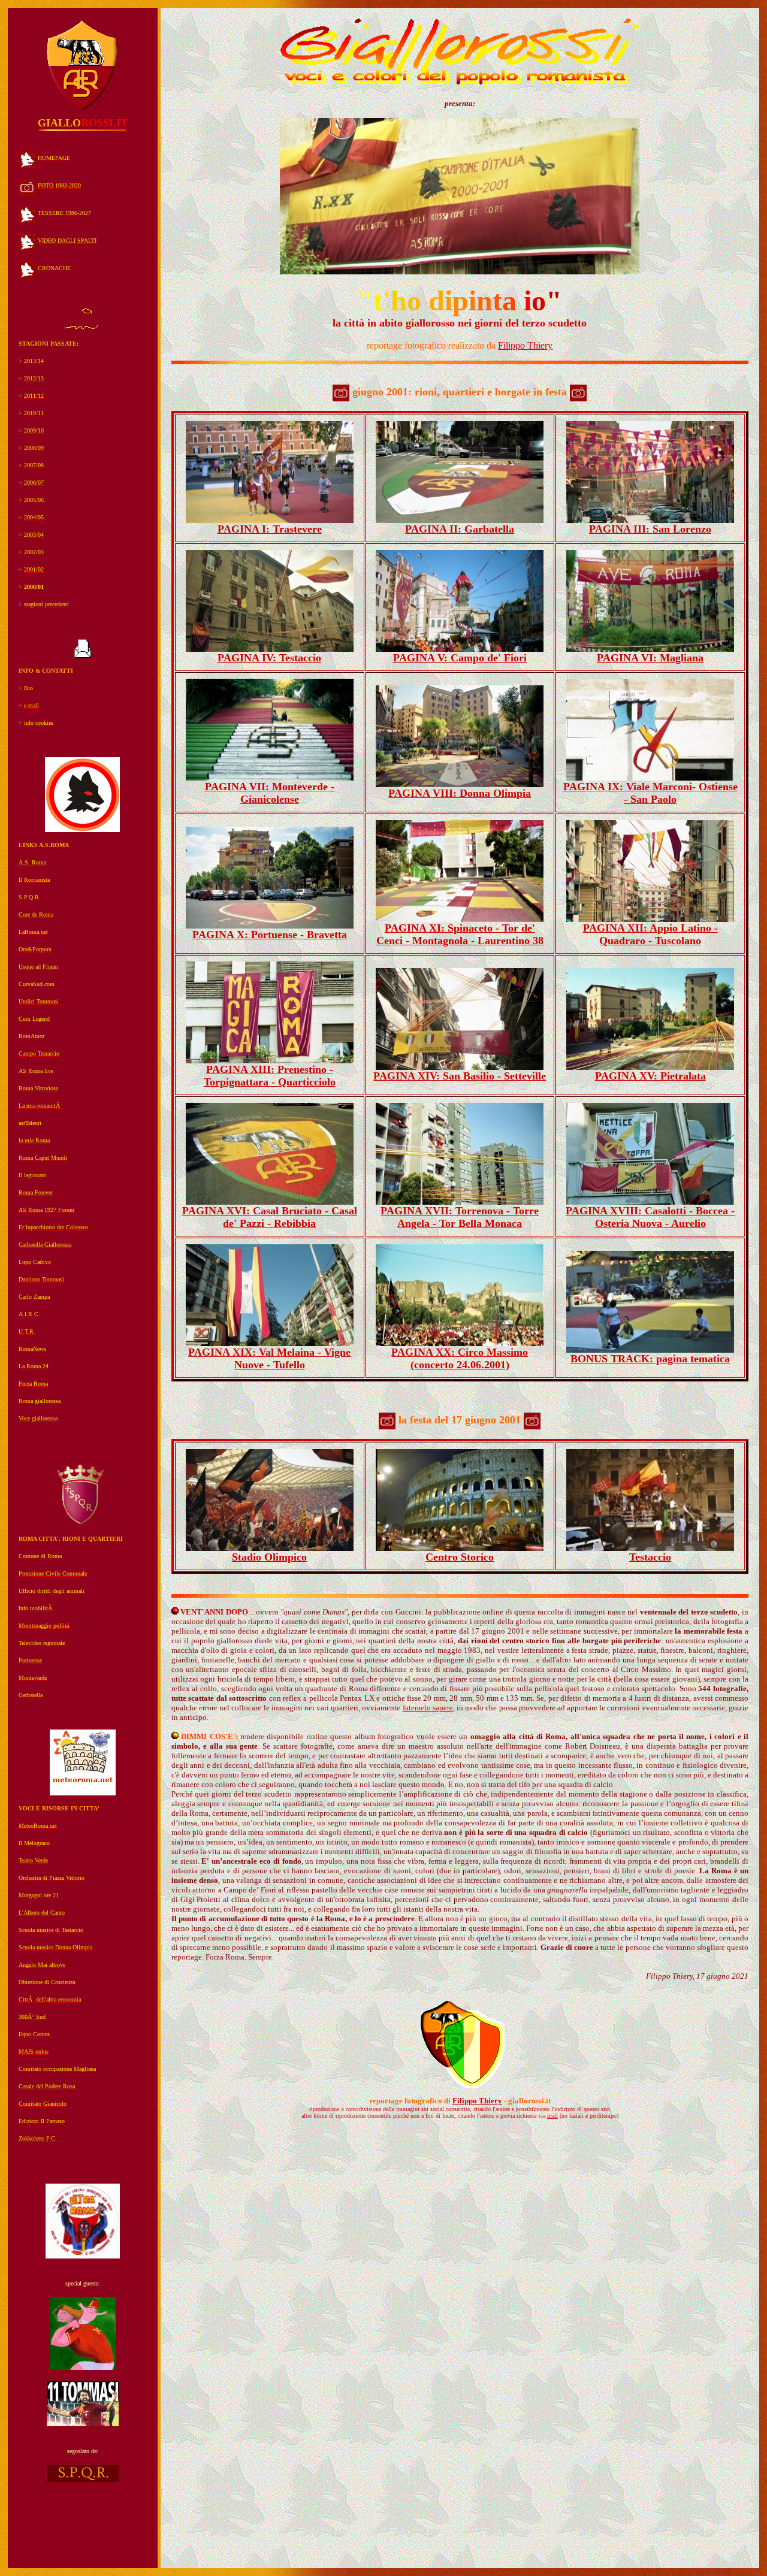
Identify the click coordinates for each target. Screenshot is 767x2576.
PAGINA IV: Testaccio (269, 658)
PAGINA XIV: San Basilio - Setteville (460, 1076)
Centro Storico (460, 1557)
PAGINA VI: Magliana (650, 658)
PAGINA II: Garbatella (460, 529)
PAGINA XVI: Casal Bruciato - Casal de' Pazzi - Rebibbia (270, 1217)
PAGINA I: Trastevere (270, 529)
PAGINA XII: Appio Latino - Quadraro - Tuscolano (650, 934)
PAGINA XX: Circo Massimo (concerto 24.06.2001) (460, 1358)
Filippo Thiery (525, 345)
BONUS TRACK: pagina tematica (650, 1359)
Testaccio (650, 1557)
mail (552, 2116)
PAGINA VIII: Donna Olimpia (460, 793)
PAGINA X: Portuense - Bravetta (270, 935)
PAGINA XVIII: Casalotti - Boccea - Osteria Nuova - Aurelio (650, 1217)
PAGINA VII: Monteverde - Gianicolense (270, 793)
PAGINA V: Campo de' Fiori (460, 658)
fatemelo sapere (428, 1708)
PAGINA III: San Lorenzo (650, 529)
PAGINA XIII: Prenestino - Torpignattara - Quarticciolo (270, 1076)
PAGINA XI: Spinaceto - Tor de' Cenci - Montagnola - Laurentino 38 (460, 934)
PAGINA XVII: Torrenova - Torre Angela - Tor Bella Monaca (460, 1217)
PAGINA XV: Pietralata (650, 1076)
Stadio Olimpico (269, 1557)
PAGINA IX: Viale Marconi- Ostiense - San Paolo (650, 793)
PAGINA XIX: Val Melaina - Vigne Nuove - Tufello (269, 1358)
